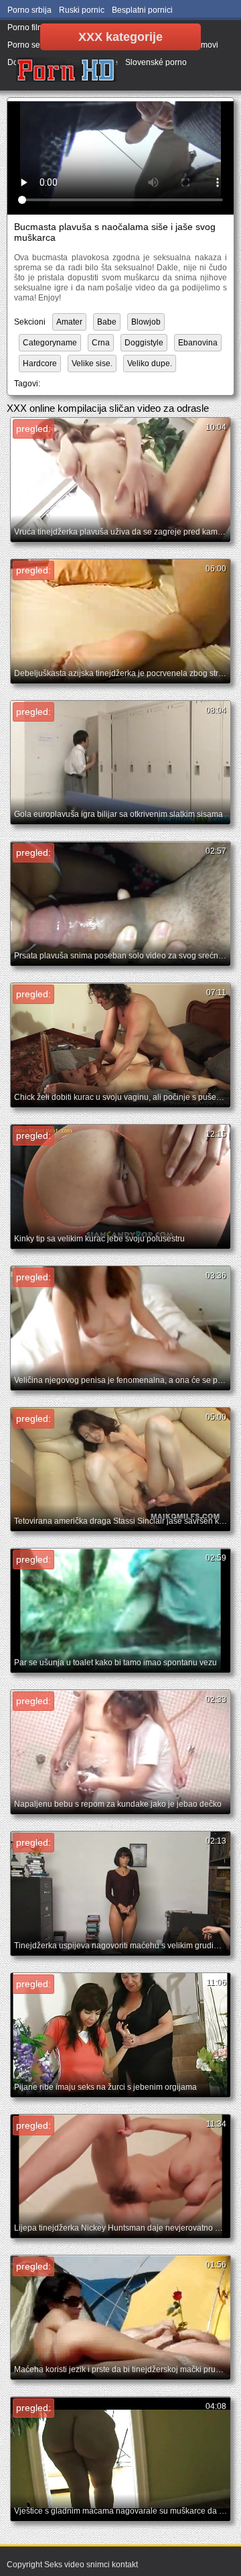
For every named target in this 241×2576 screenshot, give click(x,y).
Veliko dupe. (150, 363)
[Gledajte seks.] (66, 70)
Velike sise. (92, 363)
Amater (69, 322)
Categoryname (50, 343)
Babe (107, 322)
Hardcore (40, 363)
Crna (101, 343)
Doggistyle (144, 343)
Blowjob (146, 322)
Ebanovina (198, 343)
